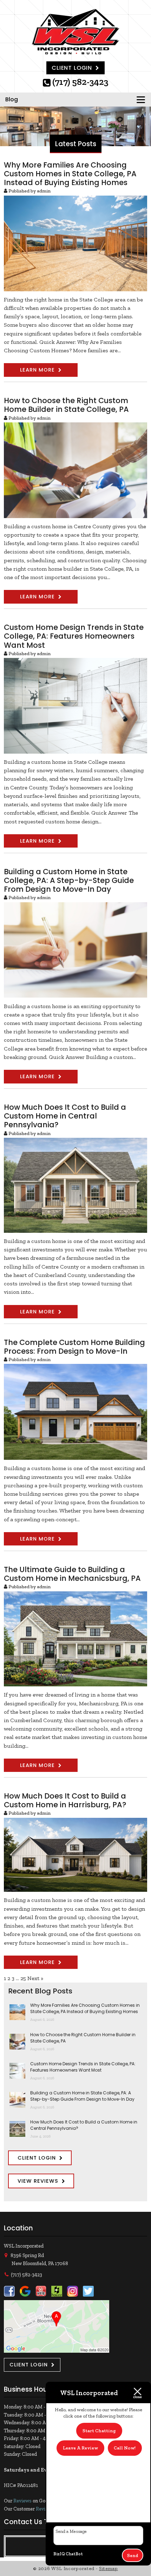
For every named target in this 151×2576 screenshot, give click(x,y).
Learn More (37, 370)
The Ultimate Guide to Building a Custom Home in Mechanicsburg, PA (72, 1574)
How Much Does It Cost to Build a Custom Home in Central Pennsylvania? (65, 1116)
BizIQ (59, 2554)
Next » (35, 1978)
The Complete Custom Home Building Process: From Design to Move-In (74, 1347)
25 (23, 1978)
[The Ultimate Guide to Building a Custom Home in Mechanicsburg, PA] (75, 1682)
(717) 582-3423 (80, 83)
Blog (12, 99)
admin (44, 191)
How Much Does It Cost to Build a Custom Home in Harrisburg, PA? (65, 1800)
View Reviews (38, 2181)
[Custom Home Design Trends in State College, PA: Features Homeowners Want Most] (75, 749)
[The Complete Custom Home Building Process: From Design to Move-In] (75, 1456)
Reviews (22, 2501)
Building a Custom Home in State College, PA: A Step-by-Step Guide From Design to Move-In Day (69, 880)
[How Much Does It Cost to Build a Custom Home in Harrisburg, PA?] (75, 1887)
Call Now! (125, 2448)
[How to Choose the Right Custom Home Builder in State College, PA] (75, 513)
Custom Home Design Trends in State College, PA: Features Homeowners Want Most (74, 636)
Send (133, 2555)
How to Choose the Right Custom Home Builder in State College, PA (66, 405)
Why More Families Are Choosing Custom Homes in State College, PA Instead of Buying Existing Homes (70, 174)
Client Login (72, 68)
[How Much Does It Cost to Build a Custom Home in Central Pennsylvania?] (75, 1228)
